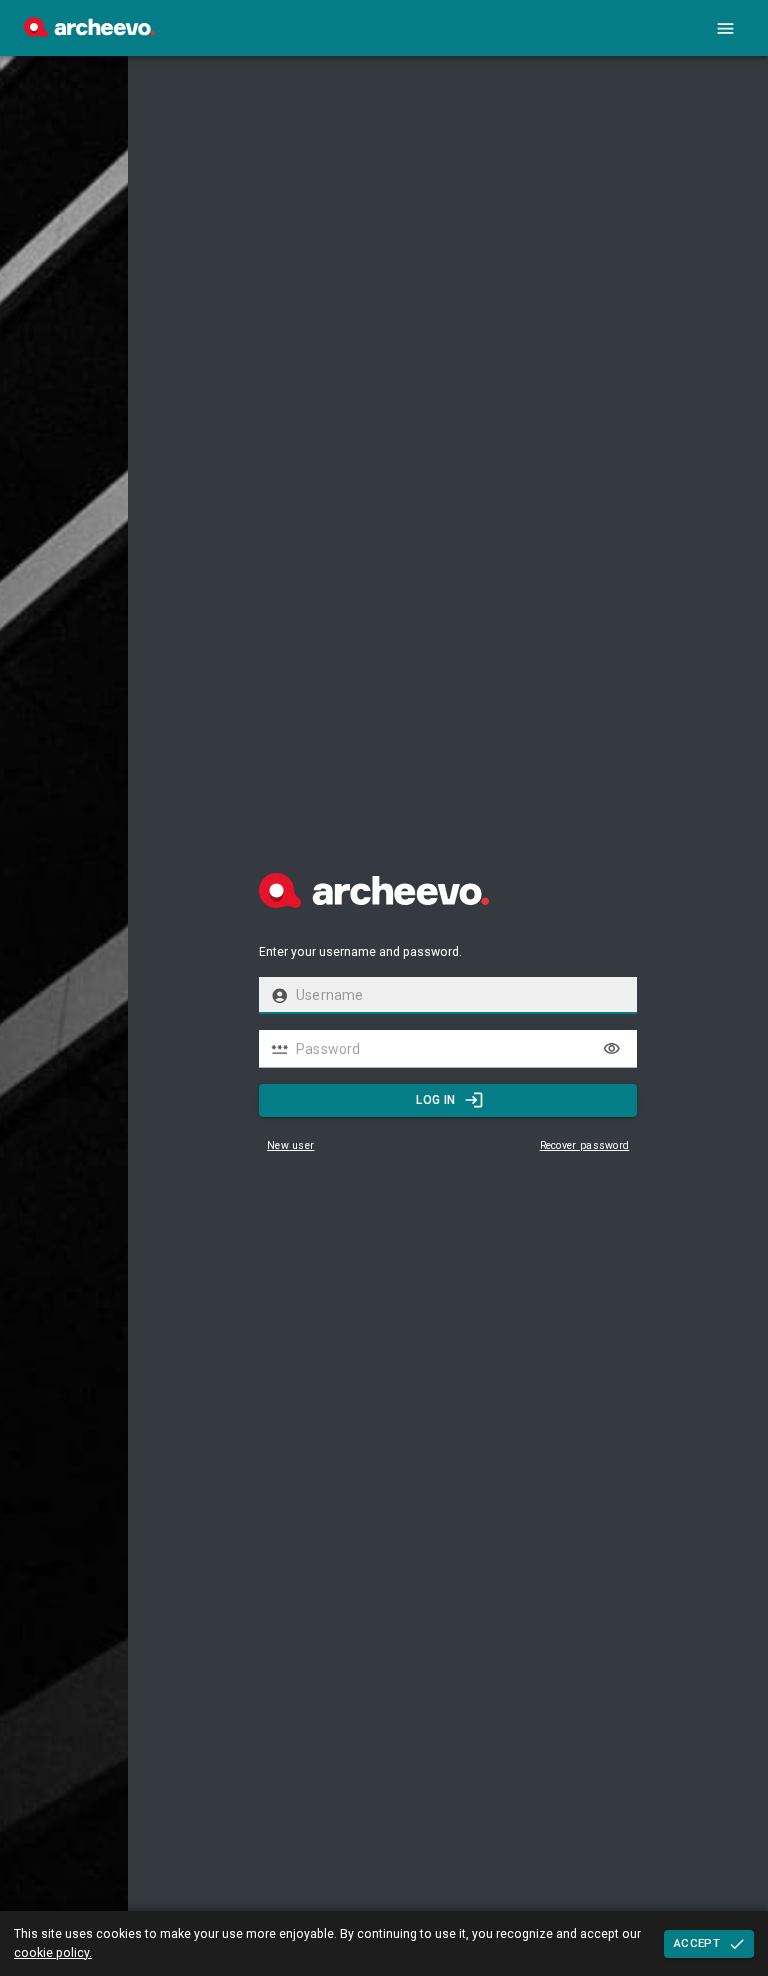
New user (290, 1145)
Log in (435, 1100)
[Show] (612, 1049)
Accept (697, 1943)
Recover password (585, 1145)
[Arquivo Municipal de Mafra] (89, 32)
